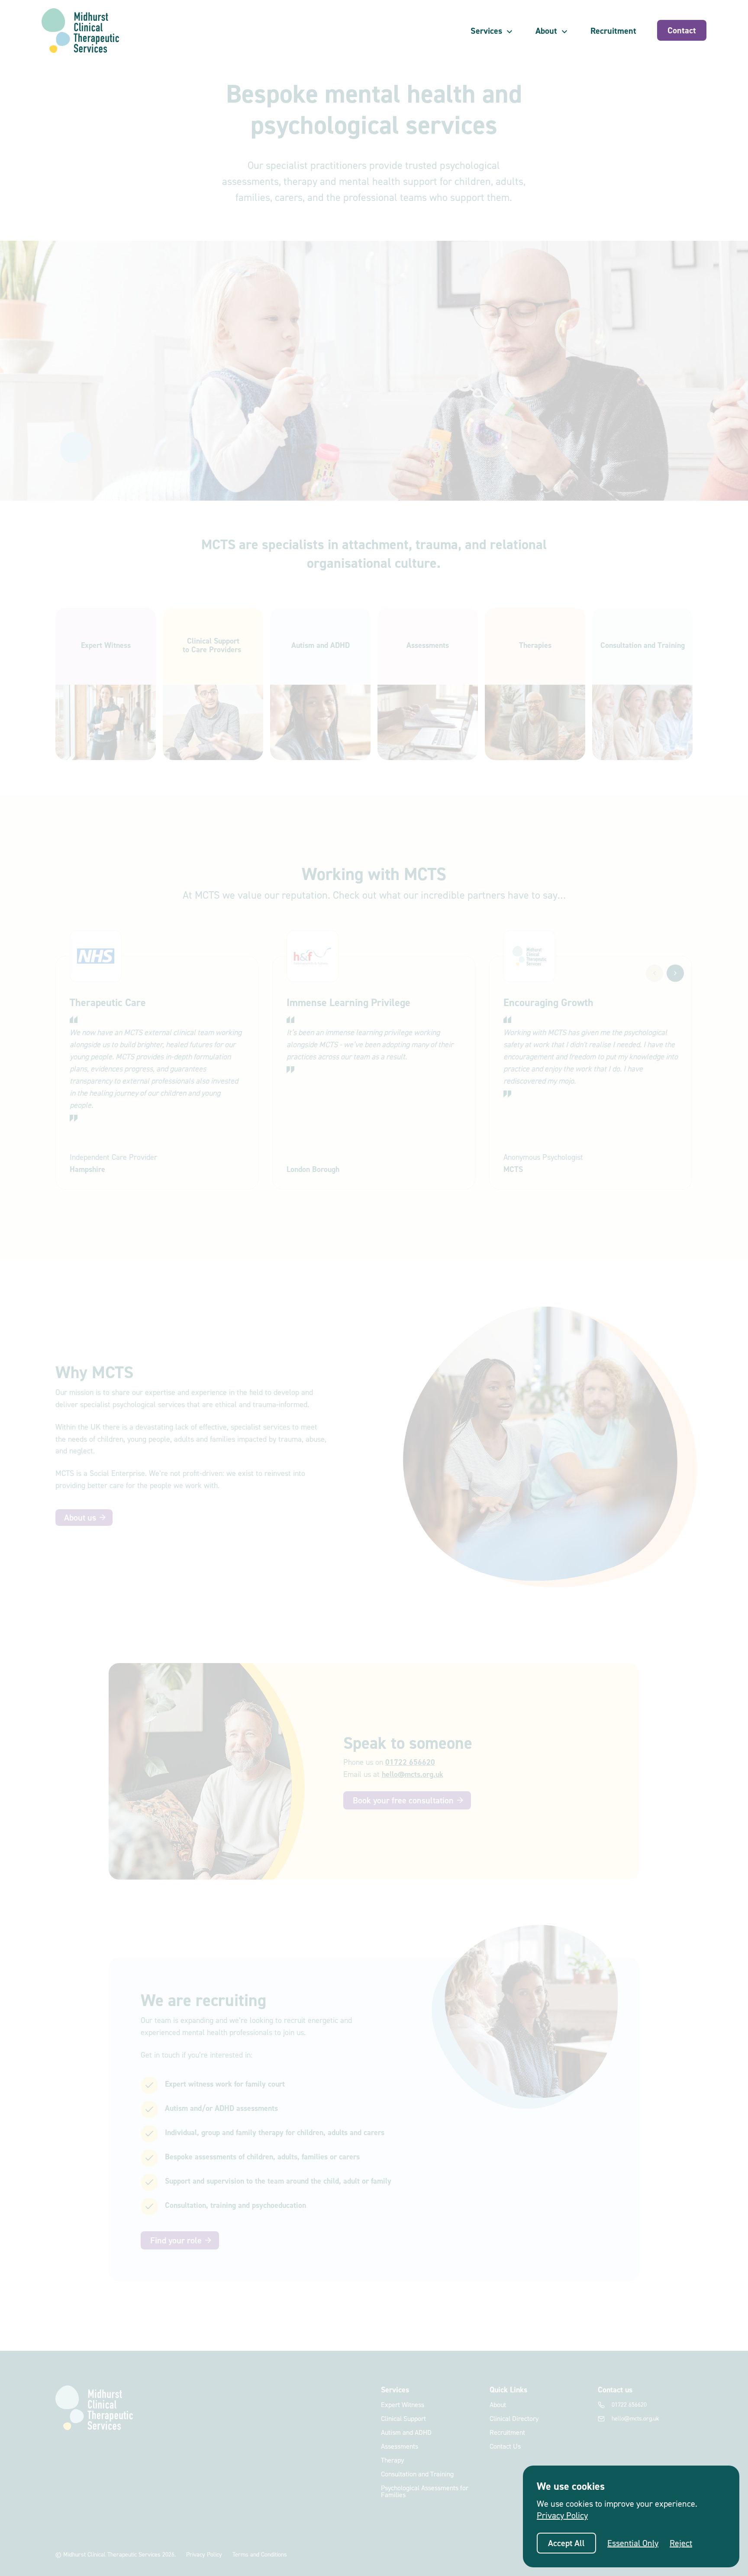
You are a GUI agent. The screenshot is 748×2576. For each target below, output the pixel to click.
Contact (682, 30)
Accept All (566, 2543)
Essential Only (633, 2543)
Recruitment (613, 31)
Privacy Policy (562, 2515)
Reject (681, 2543)
